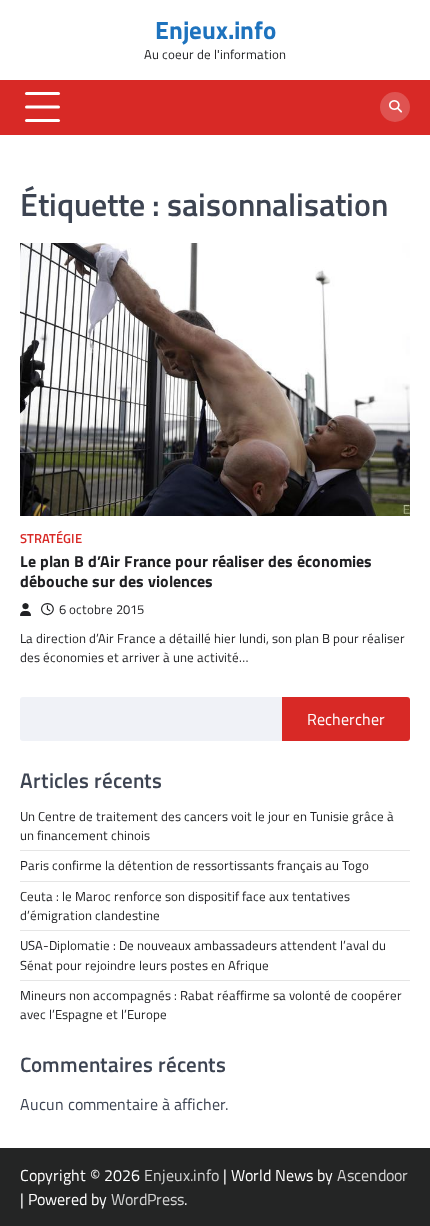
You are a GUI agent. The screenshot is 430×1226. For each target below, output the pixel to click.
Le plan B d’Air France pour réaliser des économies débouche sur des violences (196, 571)
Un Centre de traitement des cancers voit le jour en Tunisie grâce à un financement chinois (207, 825)
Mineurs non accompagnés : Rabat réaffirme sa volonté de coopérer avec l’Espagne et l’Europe (211, 1004)
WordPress (147, 1199)
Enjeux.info (215, 29)
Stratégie (51, 538)
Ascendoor (372, 1175)
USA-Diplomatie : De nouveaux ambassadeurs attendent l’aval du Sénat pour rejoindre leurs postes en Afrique (204, 954)
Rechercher (346, 719)
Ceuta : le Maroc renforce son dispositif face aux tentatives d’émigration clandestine (185, 905)
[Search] (395, 107)
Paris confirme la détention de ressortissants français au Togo (194, 865)
